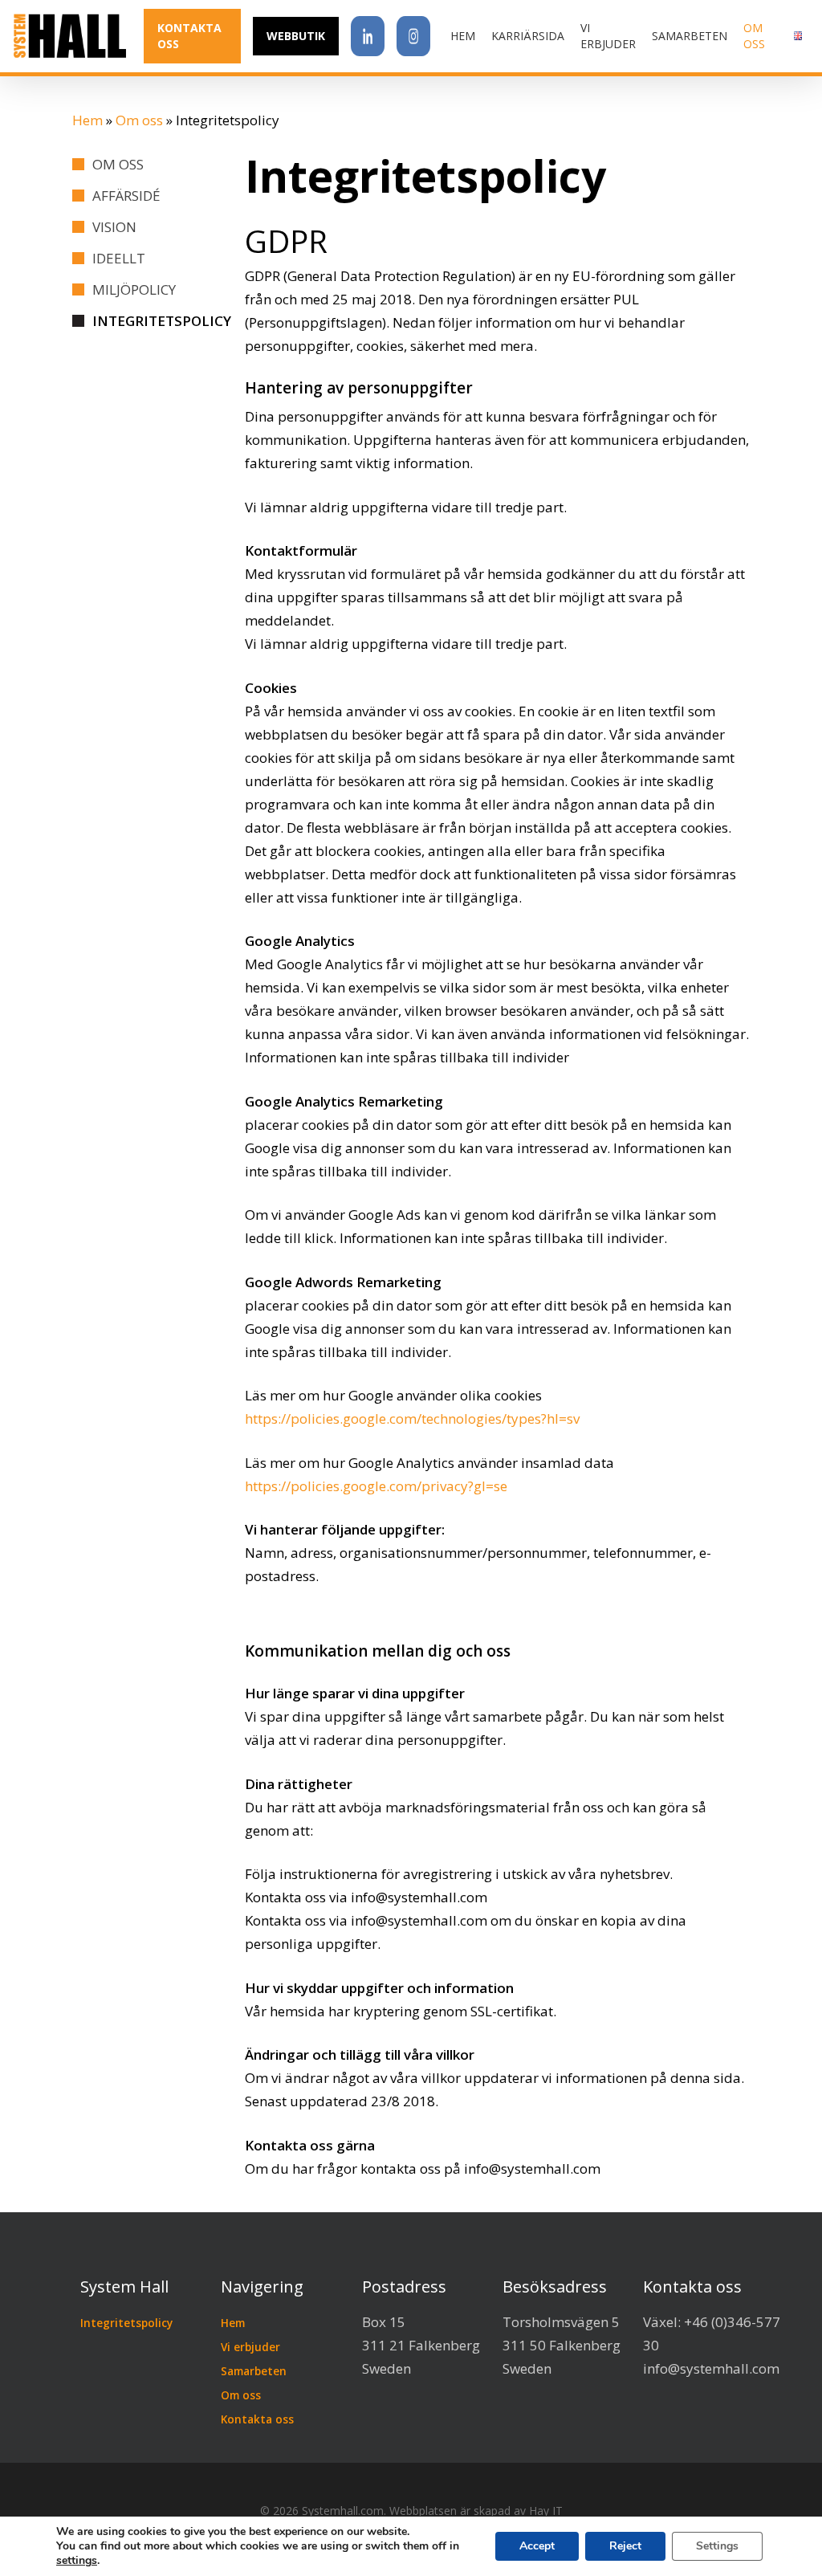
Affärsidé (126, 196)
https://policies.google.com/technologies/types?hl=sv (412, 1418)
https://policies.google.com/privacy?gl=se (376, 1486)
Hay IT (546, 2511)
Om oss (139, 120)
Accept (537, 2546)
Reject (625, 2546)
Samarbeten (254, 2371)
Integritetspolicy (162, 321)
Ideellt (119, 258)
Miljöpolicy (134, 289)
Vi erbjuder (250, 2347)
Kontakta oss (257, 2419)
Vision (114, 227)
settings (77, 2561)
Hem (87, 120)
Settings (717, 2546)
